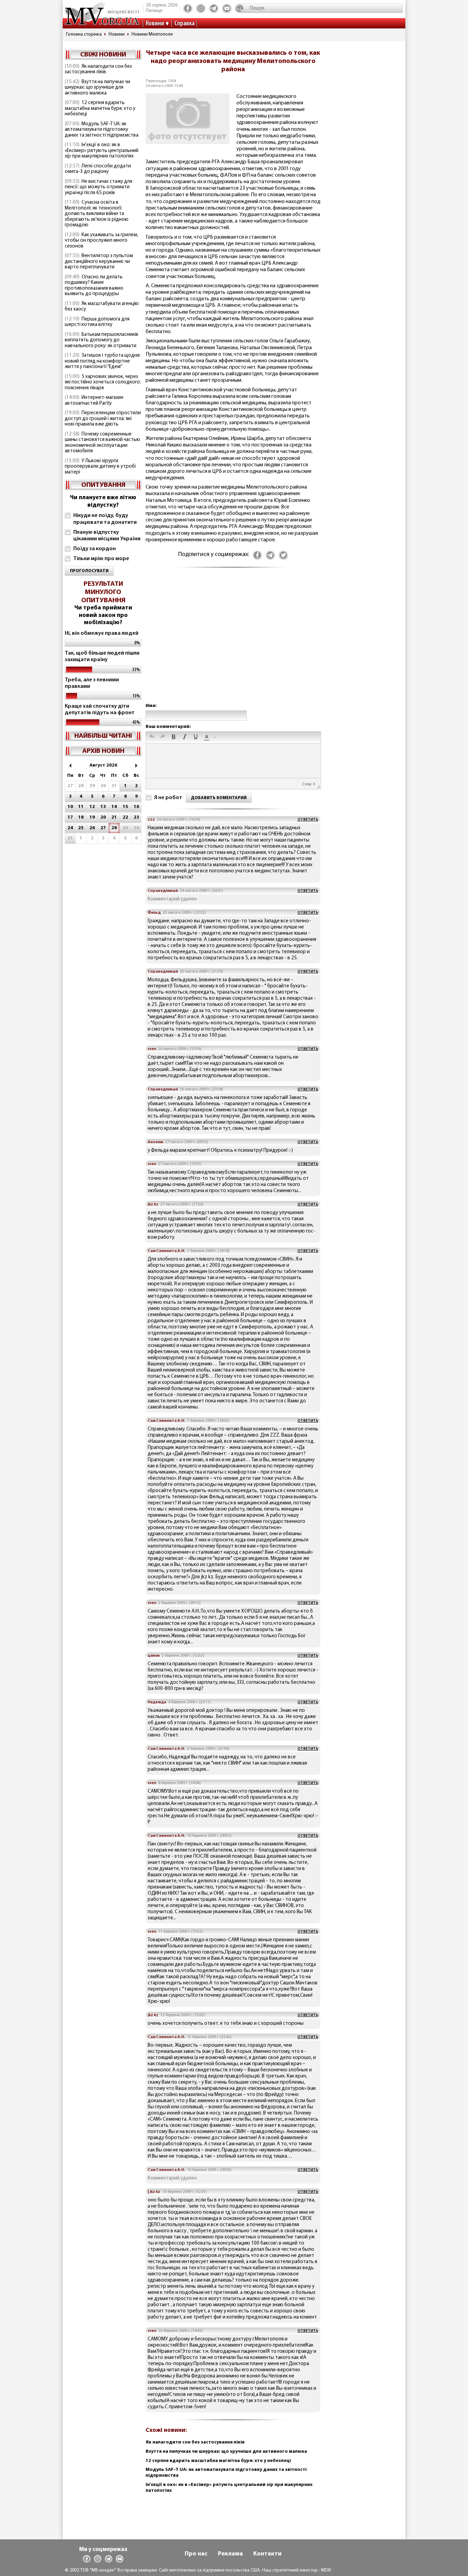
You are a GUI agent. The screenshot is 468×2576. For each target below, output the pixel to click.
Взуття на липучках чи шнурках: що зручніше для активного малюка (97, 88)
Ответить (308, 820)
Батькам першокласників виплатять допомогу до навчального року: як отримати (102, 340)
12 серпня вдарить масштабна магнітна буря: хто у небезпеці (100, 109)
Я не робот (168, 798)
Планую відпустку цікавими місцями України (107, 536)
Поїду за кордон (95, 549)
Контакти (267, 2554)
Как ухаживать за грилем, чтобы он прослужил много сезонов (101, 241)
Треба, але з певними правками (92, 683)
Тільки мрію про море (101, 559)
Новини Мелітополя (152, 34)
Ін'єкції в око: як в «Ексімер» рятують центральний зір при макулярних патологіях (102, 151)
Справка (184, 24)
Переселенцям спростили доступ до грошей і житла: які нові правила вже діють (103, 419)
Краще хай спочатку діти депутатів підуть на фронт (100, 710)
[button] (152, 737)
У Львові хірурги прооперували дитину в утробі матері (100, 467)
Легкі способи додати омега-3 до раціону (98, 169)
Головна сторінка (84, 34)
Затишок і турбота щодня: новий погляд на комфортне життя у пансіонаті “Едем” (103, 361)
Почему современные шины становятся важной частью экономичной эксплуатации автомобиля (102, 443)
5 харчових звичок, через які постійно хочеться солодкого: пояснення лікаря (103, 382)
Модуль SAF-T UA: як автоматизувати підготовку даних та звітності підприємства (102, 130)
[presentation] (152, 737)
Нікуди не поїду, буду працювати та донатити (105, 519)
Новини (155, 24)
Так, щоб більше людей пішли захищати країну (102, 656)
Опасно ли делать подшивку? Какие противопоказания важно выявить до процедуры (94, 286)
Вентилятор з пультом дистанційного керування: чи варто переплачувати (99, 262)
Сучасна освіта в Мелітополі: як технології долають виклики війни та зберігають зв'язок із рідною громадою (97, 214)
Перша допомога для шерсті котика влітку (97, 322)
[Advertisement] (233, 642)
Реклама (230, 2554)
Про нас (196, 2554)
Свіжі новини (103, 55)
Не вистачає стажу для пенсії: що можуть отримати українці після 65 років (98, 187)
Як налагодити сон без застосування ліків (98, 70)
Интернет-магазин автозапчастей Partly (94, 401)
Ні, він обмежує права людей (102, 633)
